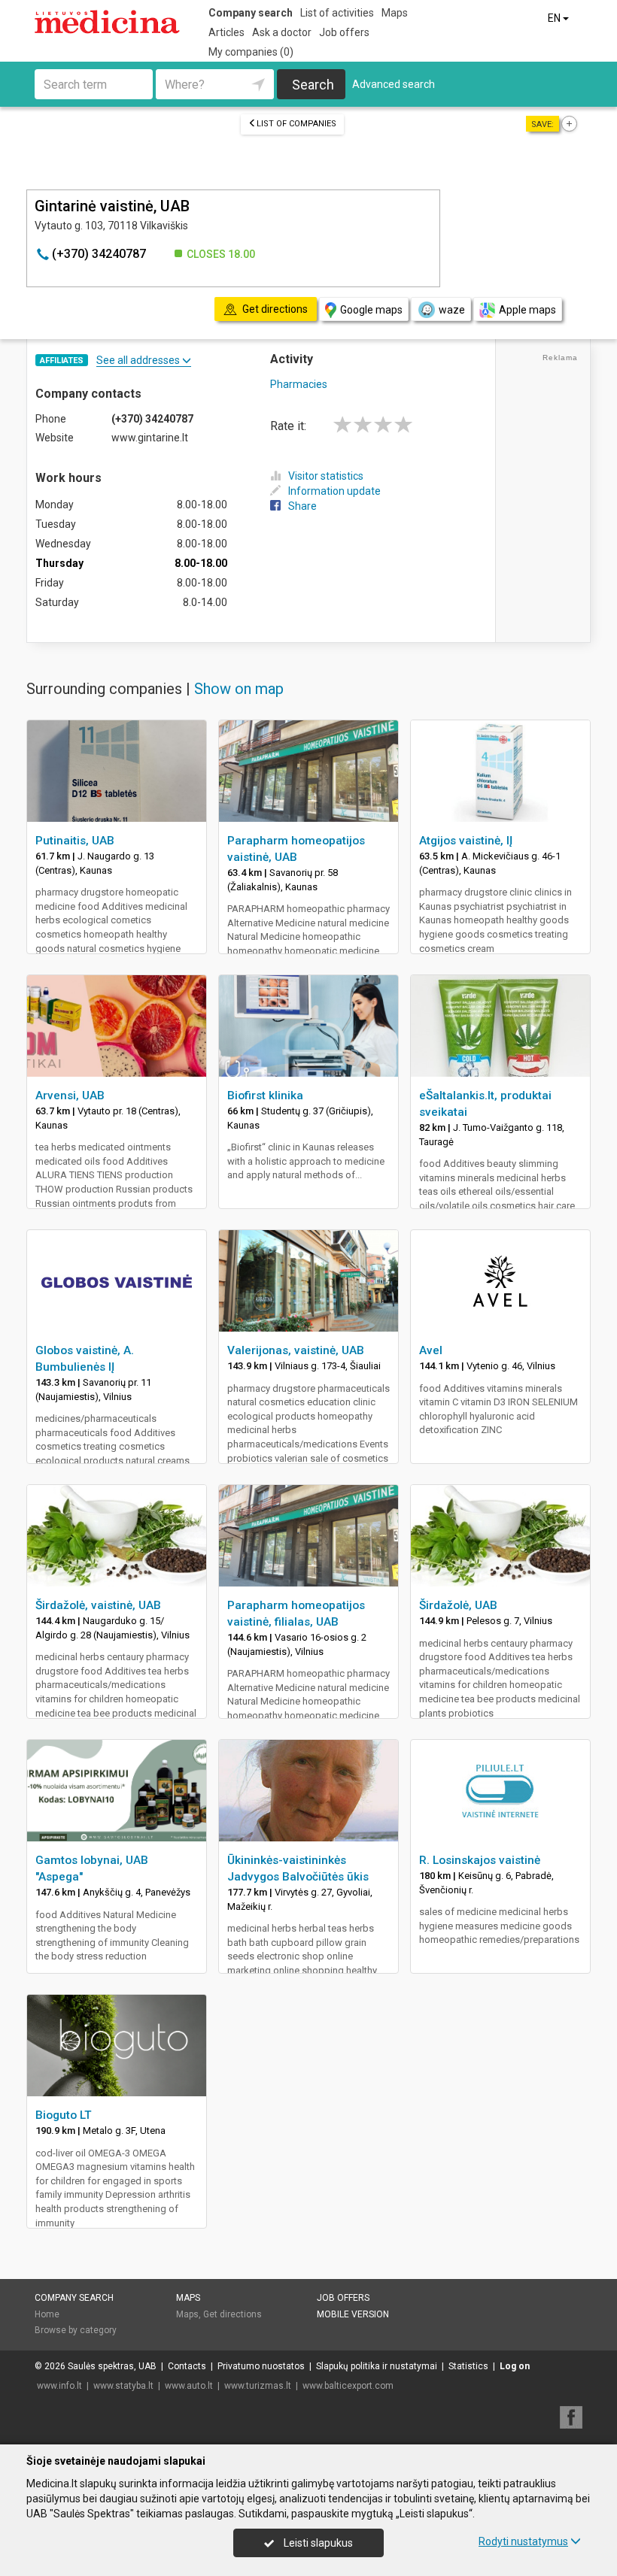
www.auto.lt (189, 2386)
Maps (395, 13)
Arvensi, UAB (70, 1096)
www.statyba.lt (123, 2386)
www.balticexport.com (348, 2386)
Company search (251, 13)
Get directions (233, 2314)
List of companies (296, 124)
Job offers (344, 32)
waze (452, 310)
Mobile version (353, 2314)
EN (555, 18)
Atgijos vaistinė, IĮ (466, 841)
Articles (226, 32)
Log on (515, 2366)
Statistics (468, 2366)
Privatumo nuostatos (261, 2366)
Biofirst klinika (265, 1096)
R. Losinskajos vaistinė (480, 1860)
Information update (334, 491)
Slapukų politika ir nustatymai (377, 2366)
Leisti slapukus (317, 2543)
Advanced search (394, 84)
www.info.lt (59, 2386)
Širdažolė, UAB (458, 1605)
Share (302, 506)
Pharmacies (299, 384)
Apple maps (527, 310)
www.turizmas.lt (258, 2386)
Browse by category (76, 2330)
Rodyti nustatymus (523, 2541)
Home (47, 2314)
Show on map (239, 689)
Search (313, 85)
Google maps (371, 310)
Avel (431, 1350)
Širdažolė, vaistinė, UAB (98, 1605)
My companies (251, 52)
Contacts (187, 2366)
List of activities (337, 13)
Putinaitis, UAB (75, 841)
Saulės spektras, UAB (112, 2366)
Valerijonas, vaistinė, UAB (296, 1350)
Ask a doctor (282, 32)
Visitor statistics (326, 476)
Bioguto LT (64, 2115)
